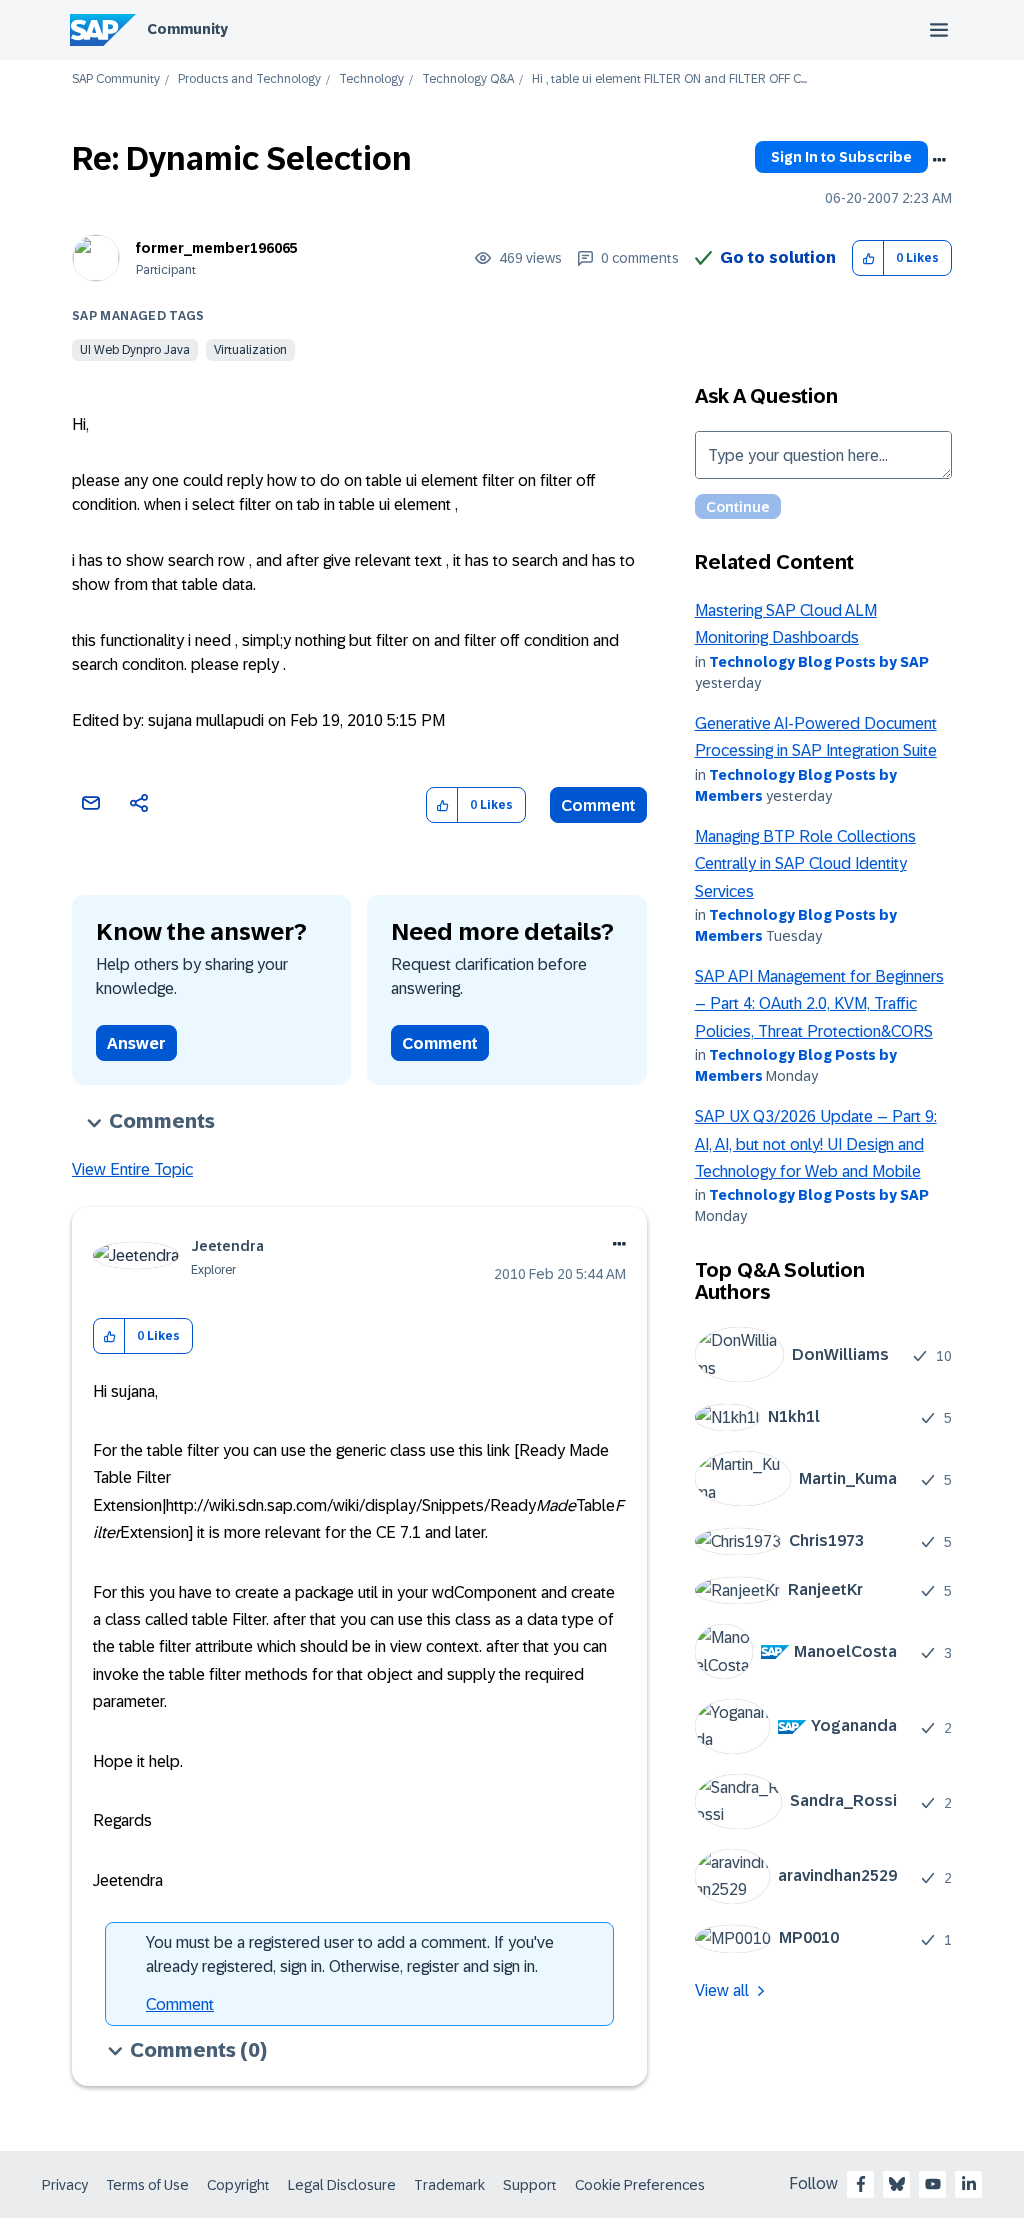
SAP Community (116, 79)
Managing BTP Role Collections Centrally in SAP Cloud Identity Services (805, 864)
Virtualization (250, 350)
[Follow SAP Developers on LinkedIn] (969, 2184)
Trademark (449, 2185)
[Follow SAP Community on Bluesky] (897, 2184)
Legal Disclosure (342, 2185)
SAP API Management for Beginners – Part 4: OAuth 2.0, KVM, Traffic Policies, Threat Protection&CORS (819, 1004)
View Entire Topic (132, 1169)
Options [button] (939, 160)
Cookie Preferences (640, 2185)
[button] (868, 258)
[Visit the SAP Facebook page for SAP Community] (861, 2184)
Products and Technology (249, 79)
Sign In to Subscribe (841, 157)
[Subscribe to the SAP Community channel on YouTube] (933, 2184)
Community (187, 29)
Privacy (65, 2185)
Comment (598, 805)
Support (530, 2185)
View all (722, 1990)
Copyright (238, 2185)
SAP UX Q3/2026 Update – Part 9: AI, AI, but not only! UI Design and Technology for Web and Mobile (816, 1144)
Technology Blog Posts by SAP (819, 662)
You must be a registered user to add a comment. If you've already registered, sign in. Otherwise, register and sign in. (350, 1954)
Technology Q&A (468, 79)
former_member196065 (217, 248)
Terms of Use (147, 2185)
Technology (371, 79)
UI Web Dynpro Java (135, 350)
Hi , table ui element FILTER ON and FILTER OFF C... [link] (669, 79)
